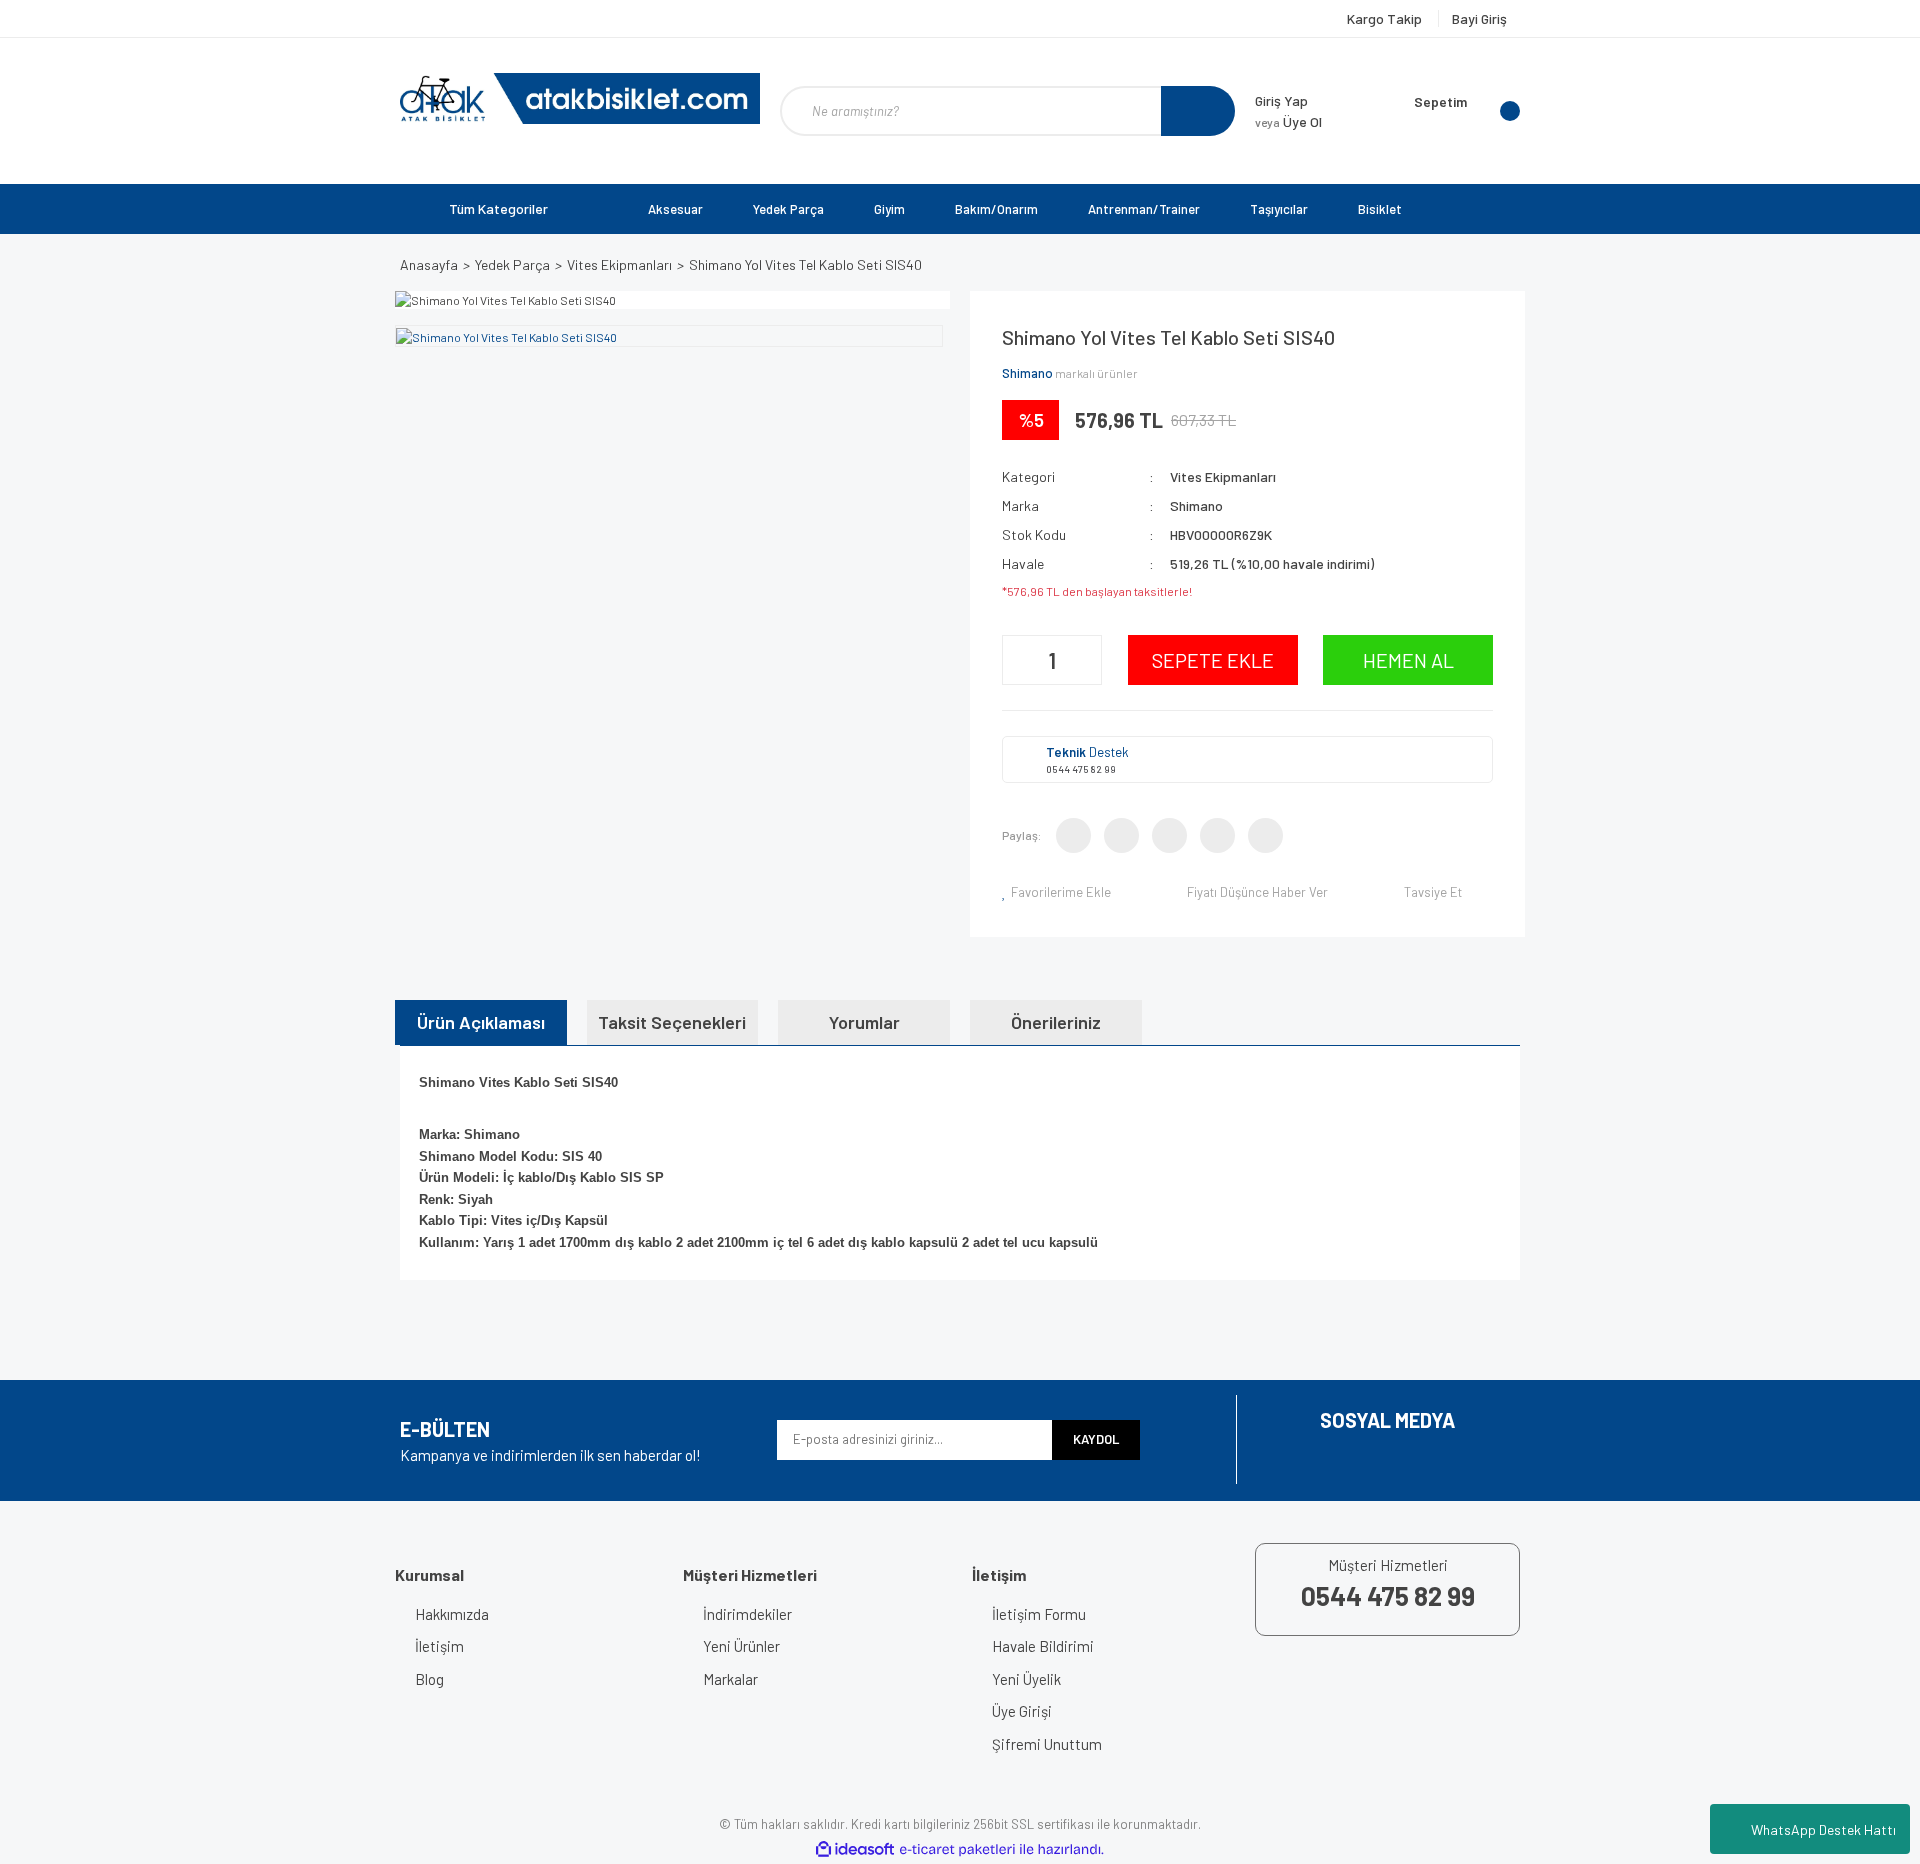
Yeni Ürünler (741, 1646)
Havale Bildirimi (1043, 1646)
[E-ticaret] (957, 1849)
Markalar (730, 1679)
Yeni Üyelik (1026, 1679)
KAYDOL (1096, 1439)
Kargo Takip (1386, 18)
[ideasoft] (855, 1849)
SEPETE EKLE (1213, 660)
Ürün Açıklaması (481, 1022)
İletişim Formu (1039, 1614)
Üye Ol (1288, 121)
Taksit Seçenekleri (672, 1022)
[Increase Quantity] (1084, 660)
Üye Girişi (1022, 1711)
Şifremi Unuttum (1047, 1744)
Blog (429, 1679)
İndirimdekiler (747, 1614)
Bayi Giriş (1479, 18)
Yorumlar (864, 1022)
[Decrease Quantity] (1020, 660)
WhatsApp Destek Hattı (1823, 1829)
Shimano (1027, 373)
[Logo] (580, 98)
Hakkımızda (452, 1614)
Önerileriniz (1056, 1022)
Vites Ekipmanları (1223, 476)
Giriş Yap (1281, 100)
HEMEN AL (1408, 660)
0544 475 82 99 (1081, 769)
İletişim (439, 1646)
